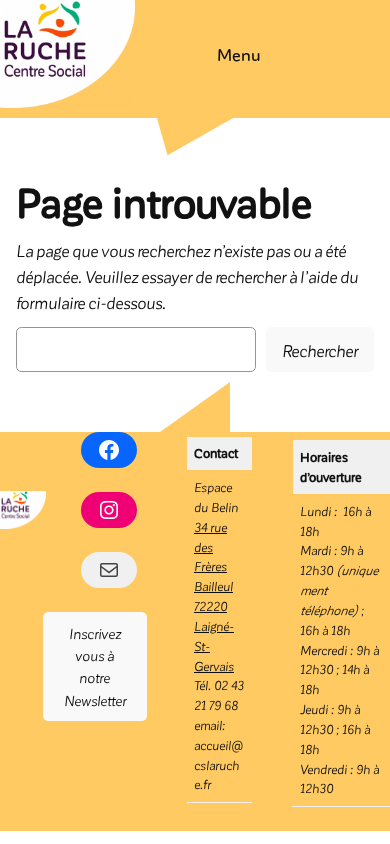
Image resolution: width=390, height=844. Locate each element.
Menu (239, 54)
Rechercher (320, 350)
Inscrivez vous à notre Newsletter (95, 666)
